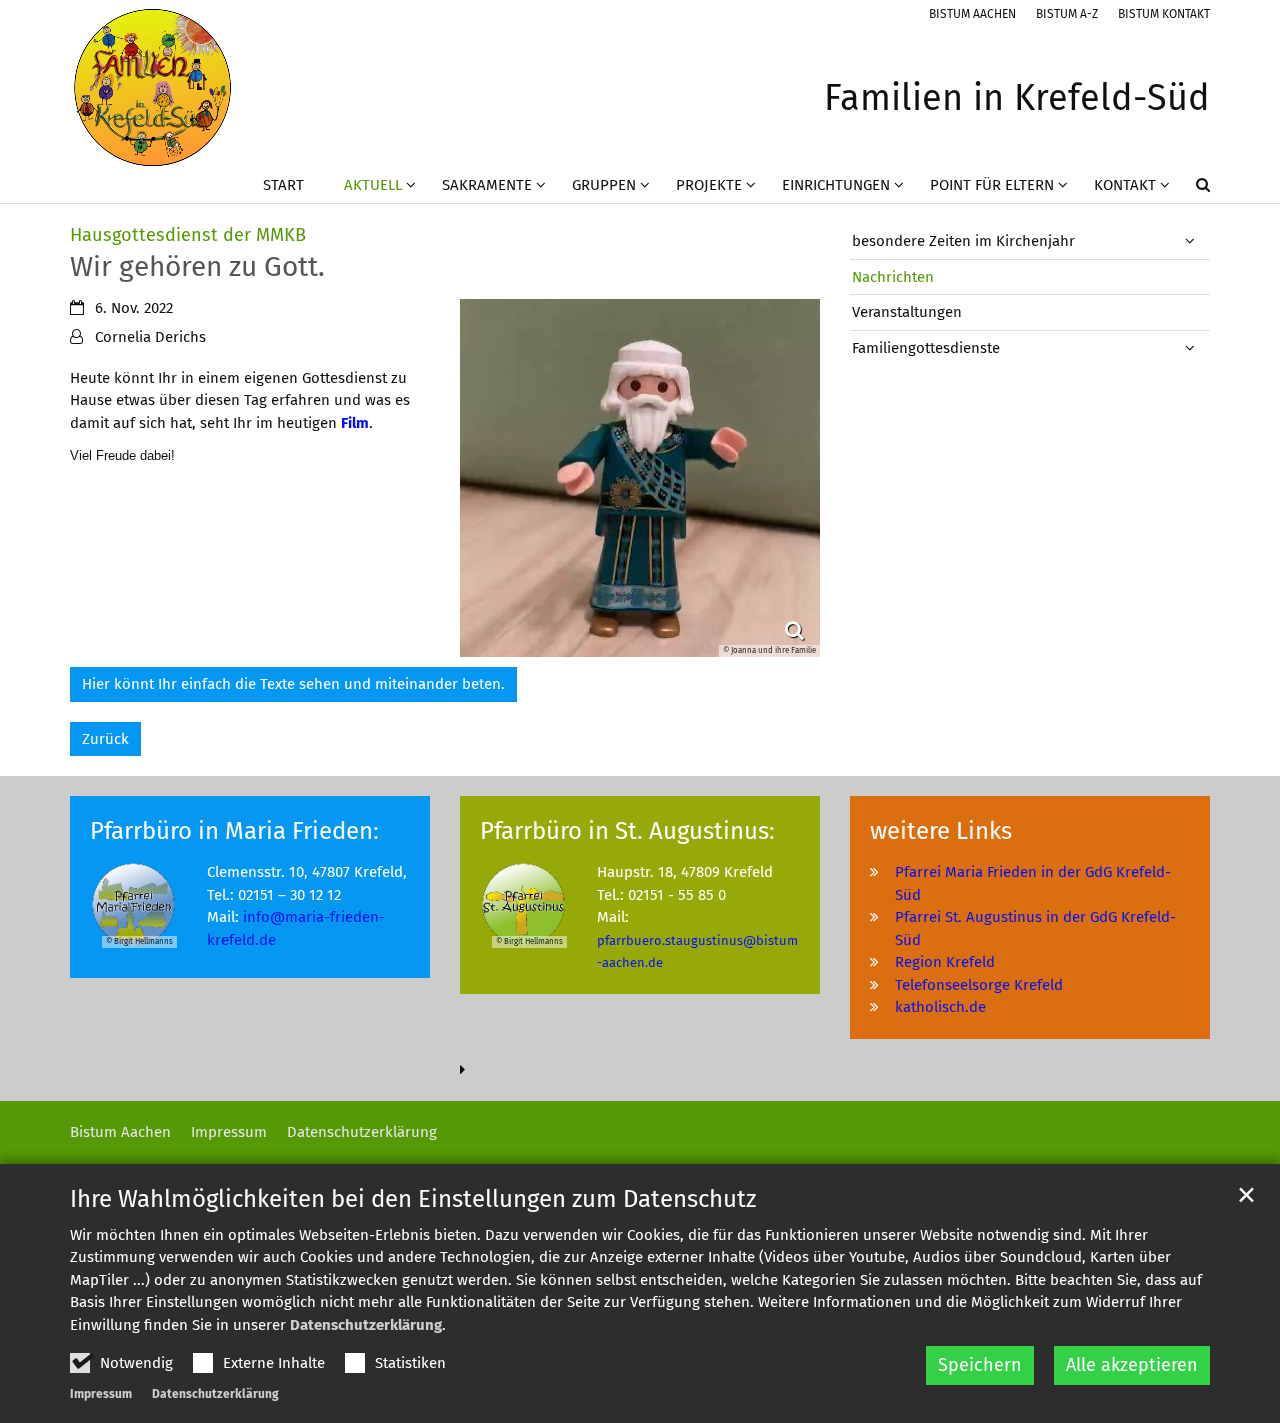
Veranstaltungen (907, 312)
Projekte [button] (709, 185)
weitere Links (941, 831)
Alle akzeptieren (1132, 1365)
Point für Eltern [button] (992, 185)
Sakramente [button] (487, 185)
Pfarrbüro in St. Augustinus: (627, 831)
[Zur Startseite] (152, 87)
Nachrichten (893, 277)
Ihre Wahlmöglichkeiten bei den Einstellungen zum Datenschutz (413, 1199)
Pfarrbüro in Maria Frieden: (234, 831)
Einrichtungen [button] (836, 185)
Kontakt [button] (1125, 185)
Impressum (101, 1394)
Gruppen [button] (604, 185)
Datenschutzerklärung (366, 1325)
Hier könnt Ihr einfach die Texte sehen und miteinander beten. (293, 684)
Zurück (105, 739)
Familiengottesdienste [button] (926, 348)
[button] (1190, 189)
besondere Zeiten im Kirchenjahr (963, 241)
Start (283, 185)
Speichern (980, 1365)
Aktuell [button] (373, 185)
